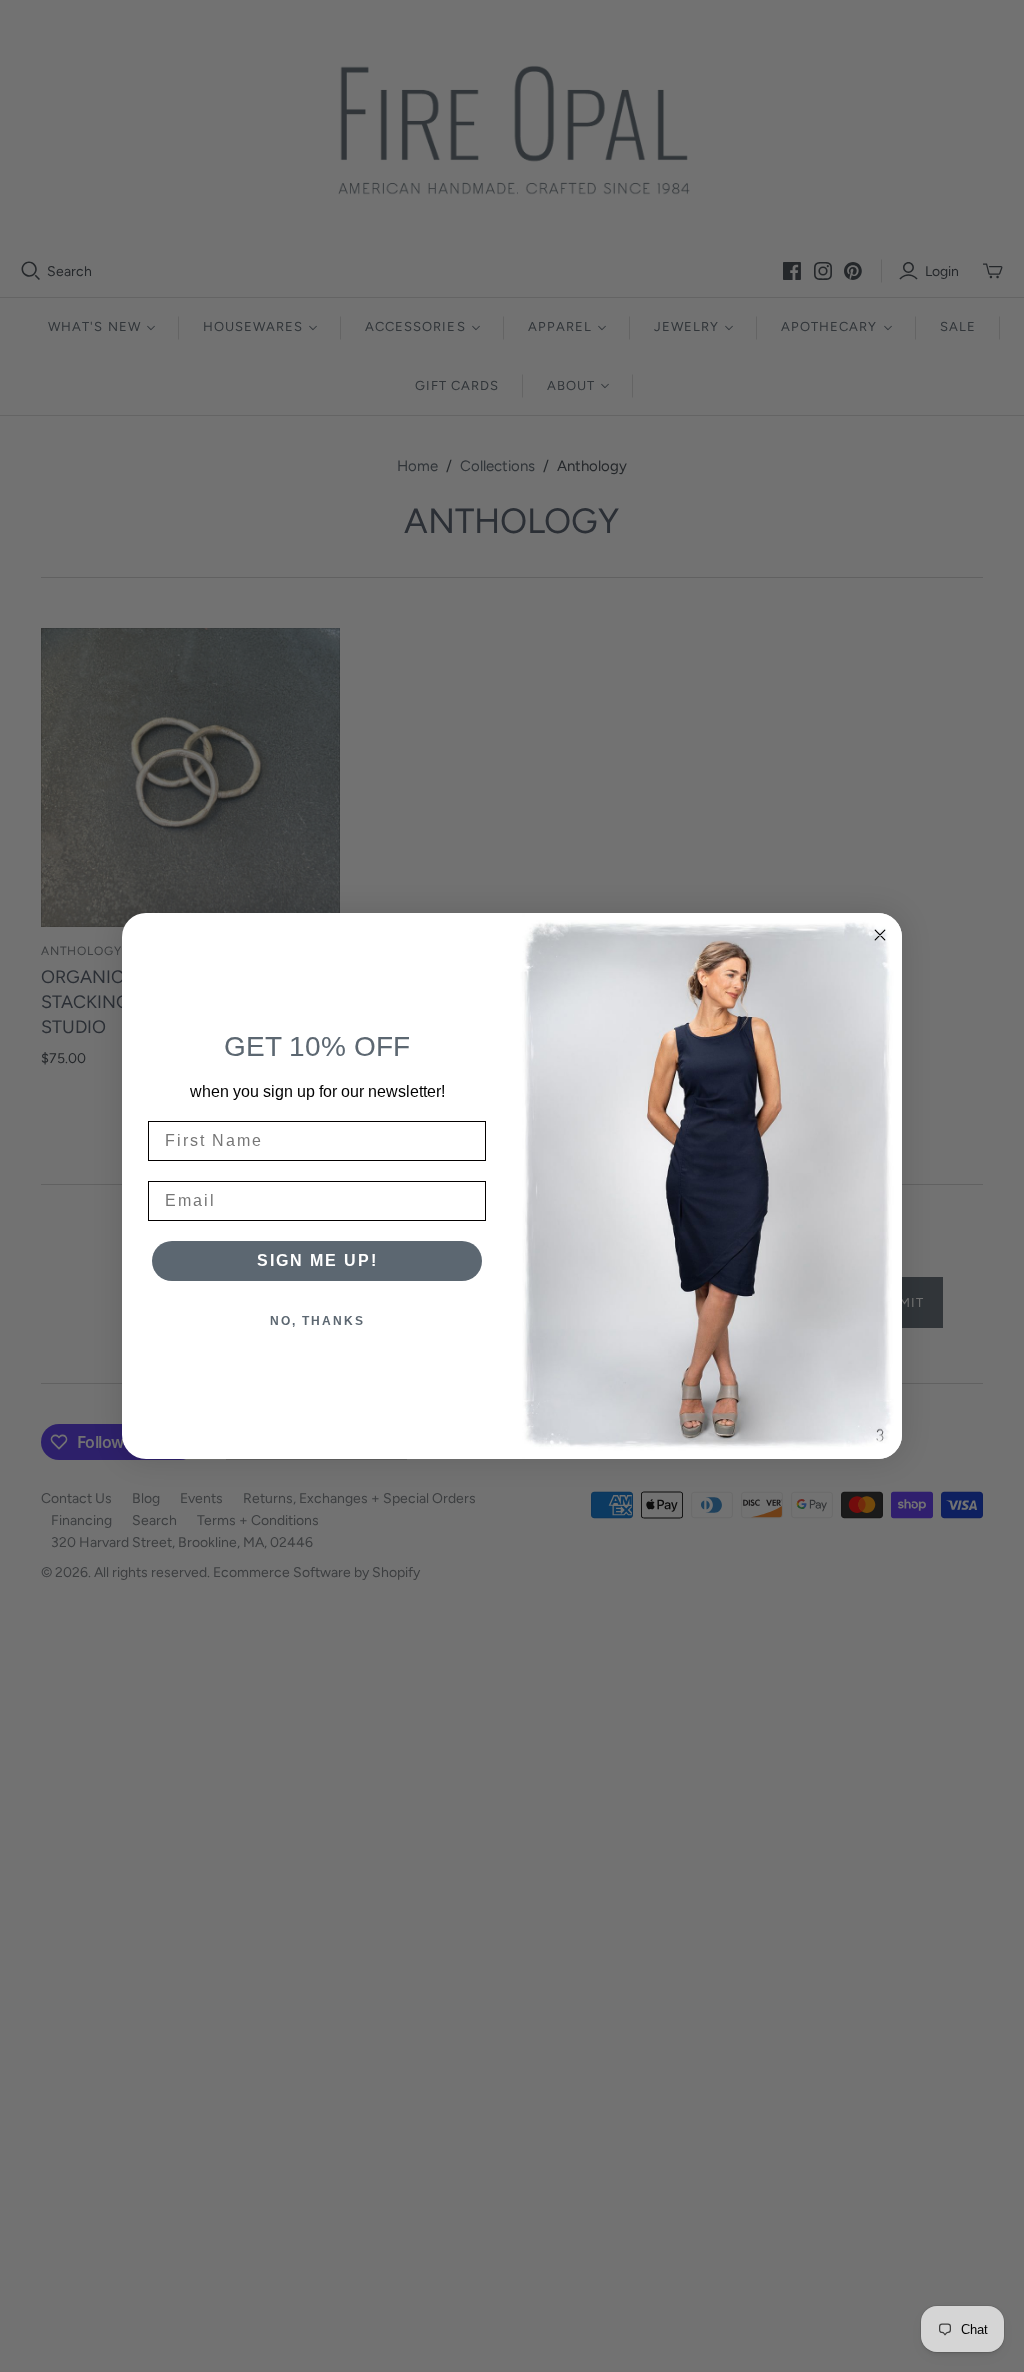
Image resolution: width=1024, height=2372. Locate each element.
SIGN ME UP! (317, 1260)
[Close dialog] (880, 935)
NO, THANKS (317, 1321)
